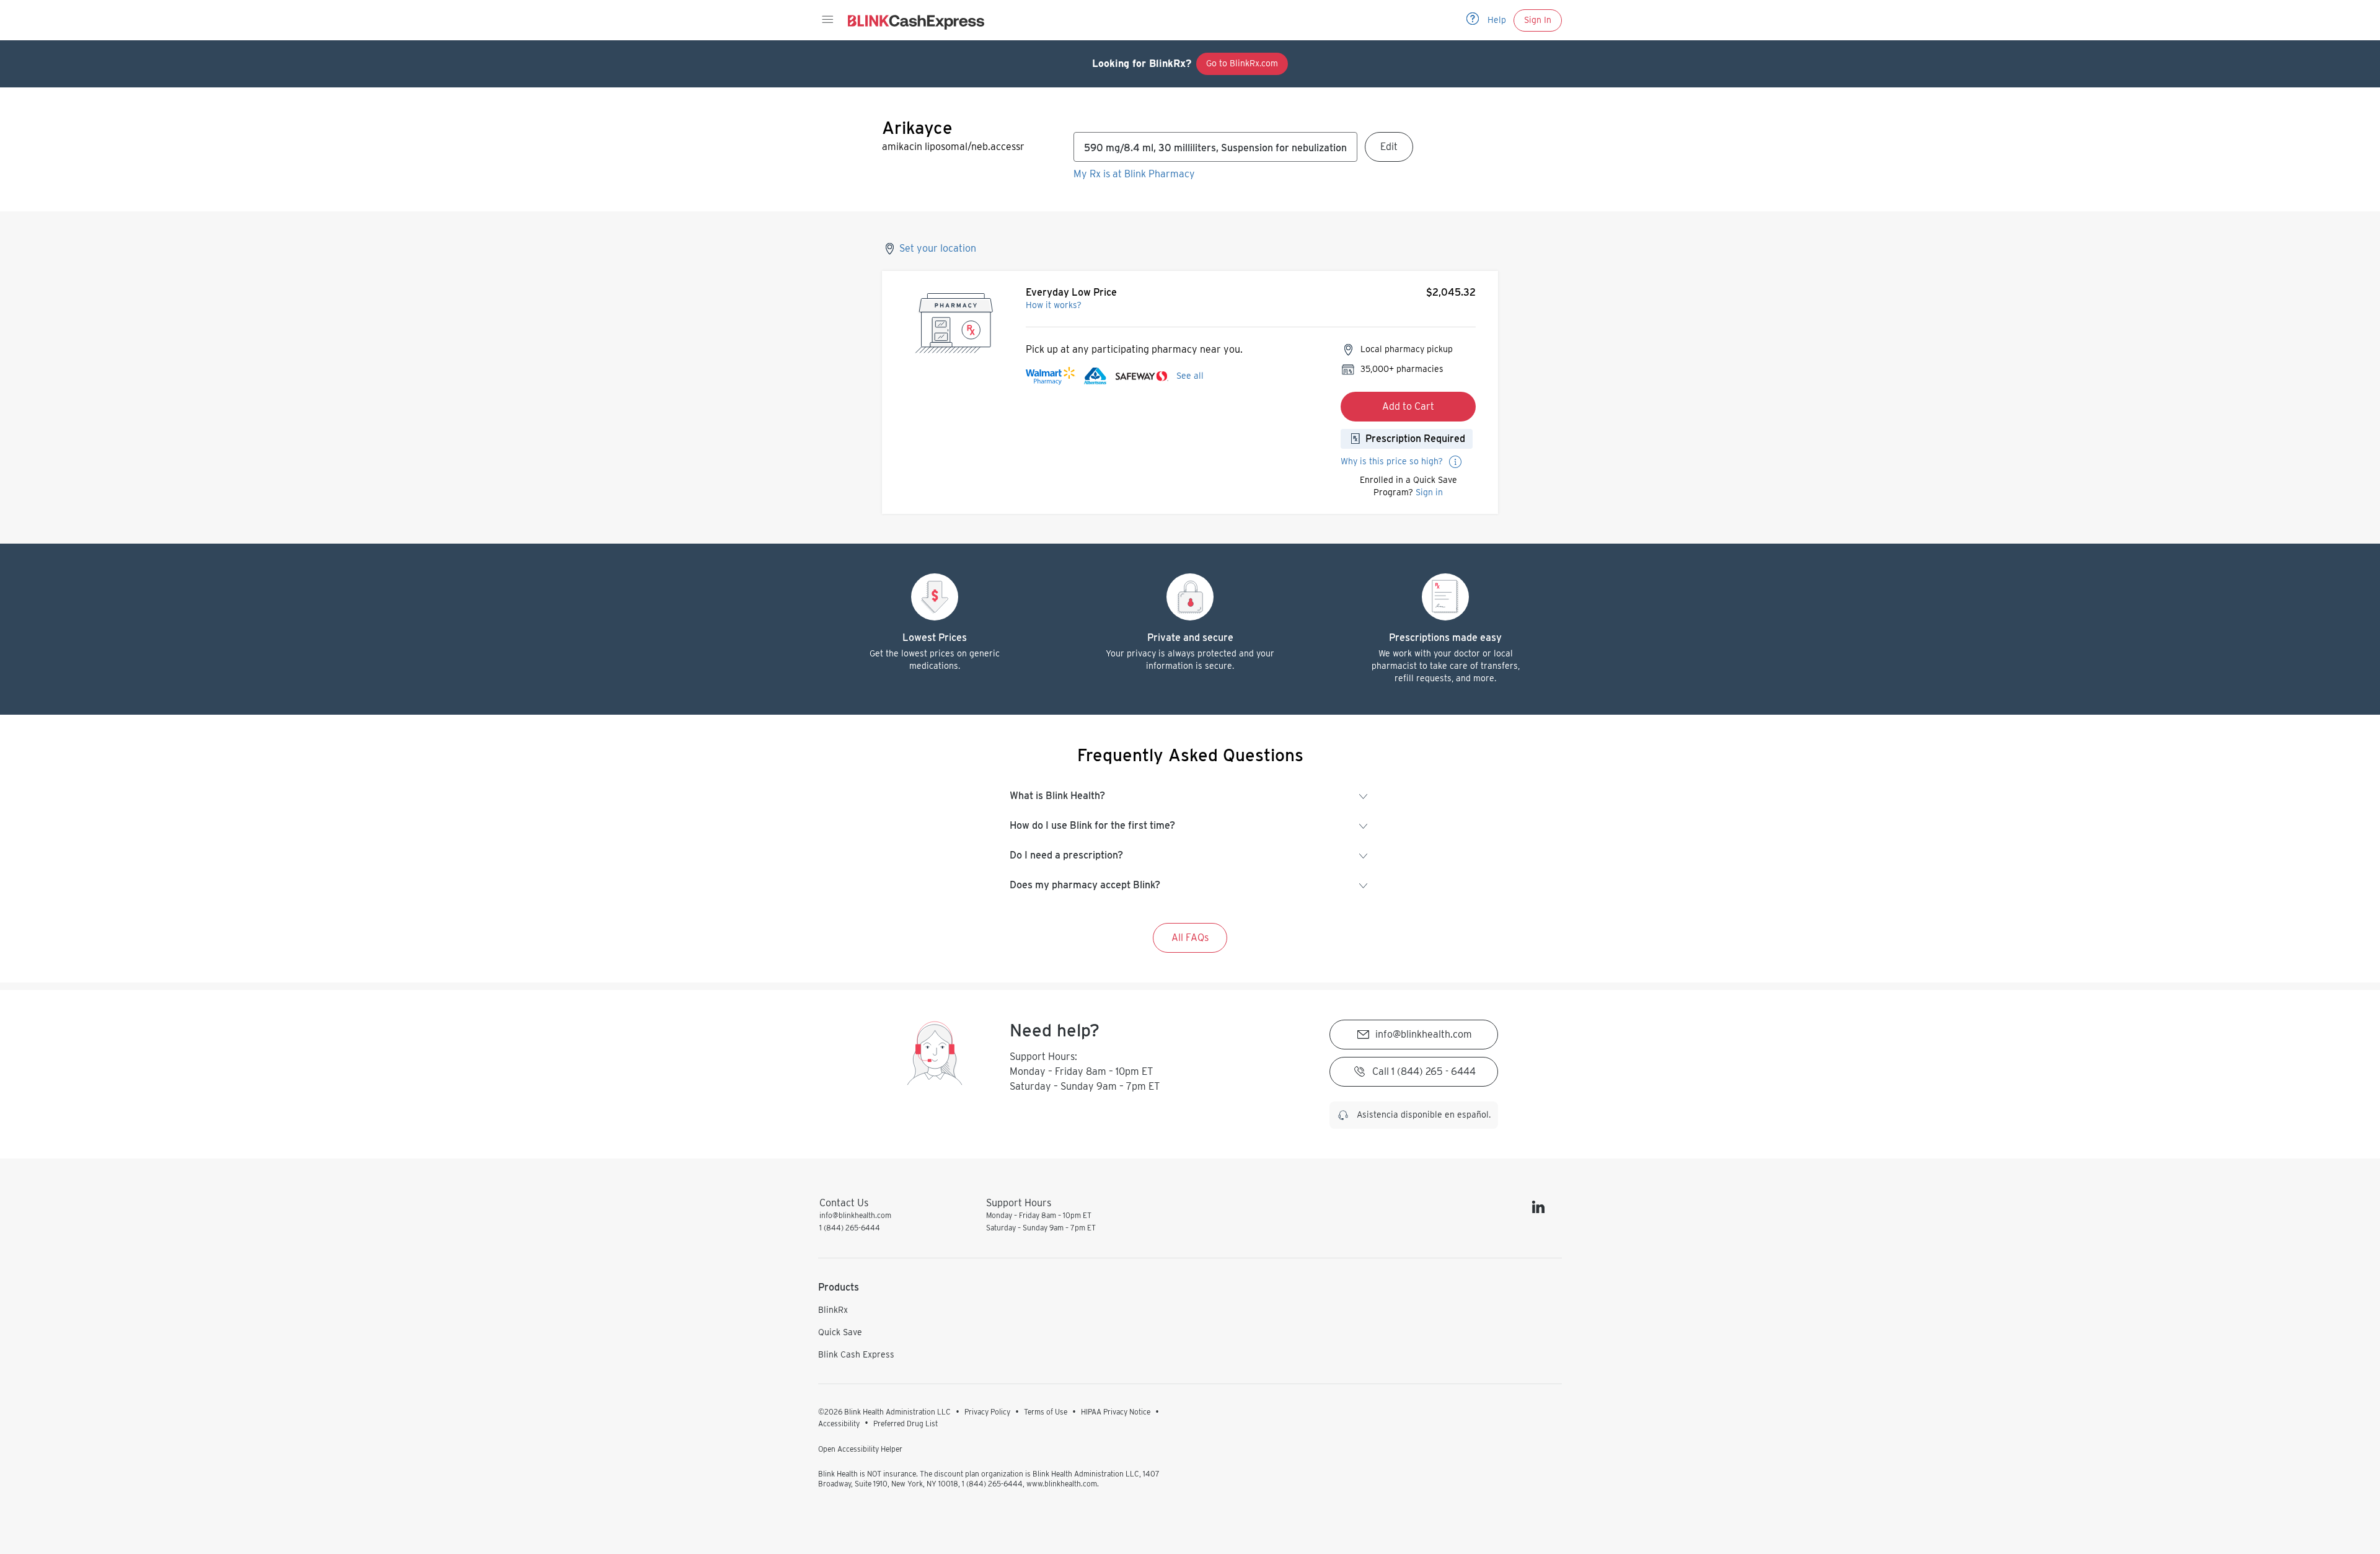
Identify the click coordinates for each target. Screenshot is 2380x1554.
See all (1190, 376)
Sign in (1429, 492)
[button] (827, 20)
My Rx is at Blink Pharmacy (1134, 174)
